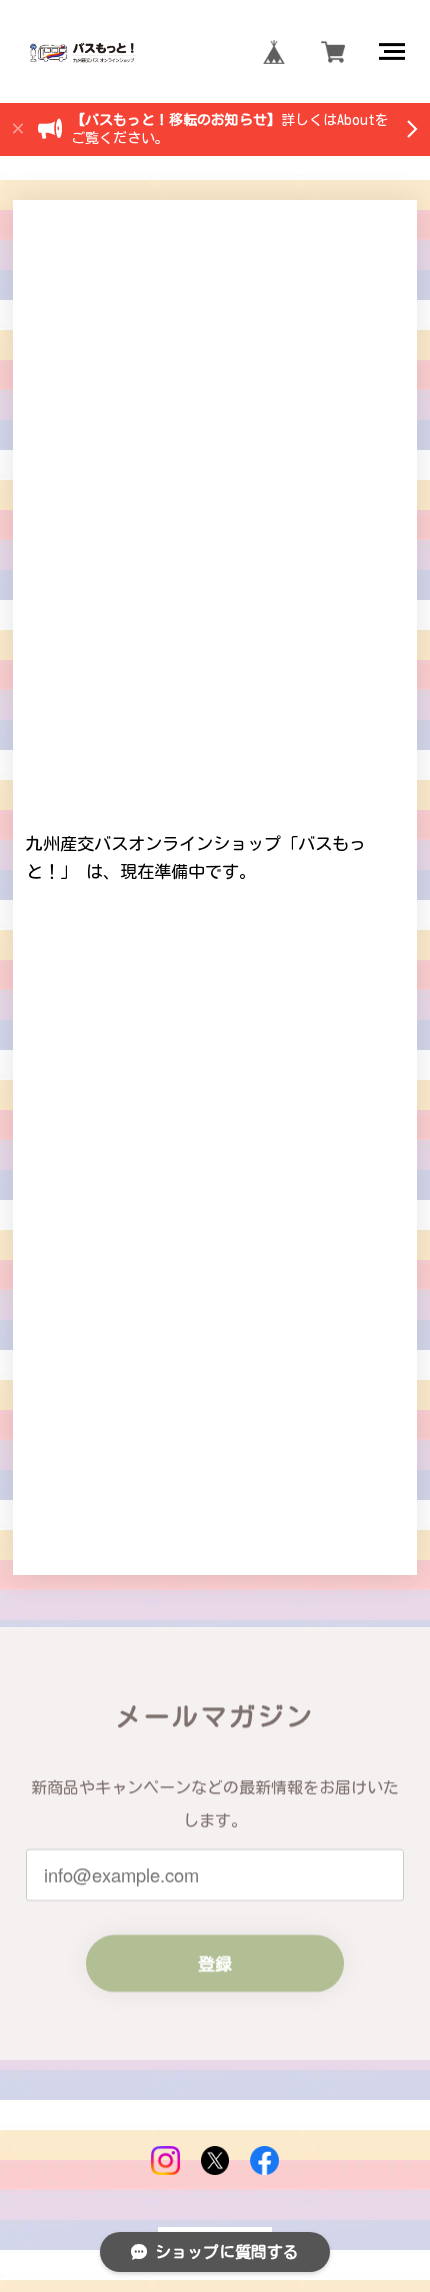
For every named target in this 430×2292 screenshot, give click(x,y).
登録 (215, 1963)
